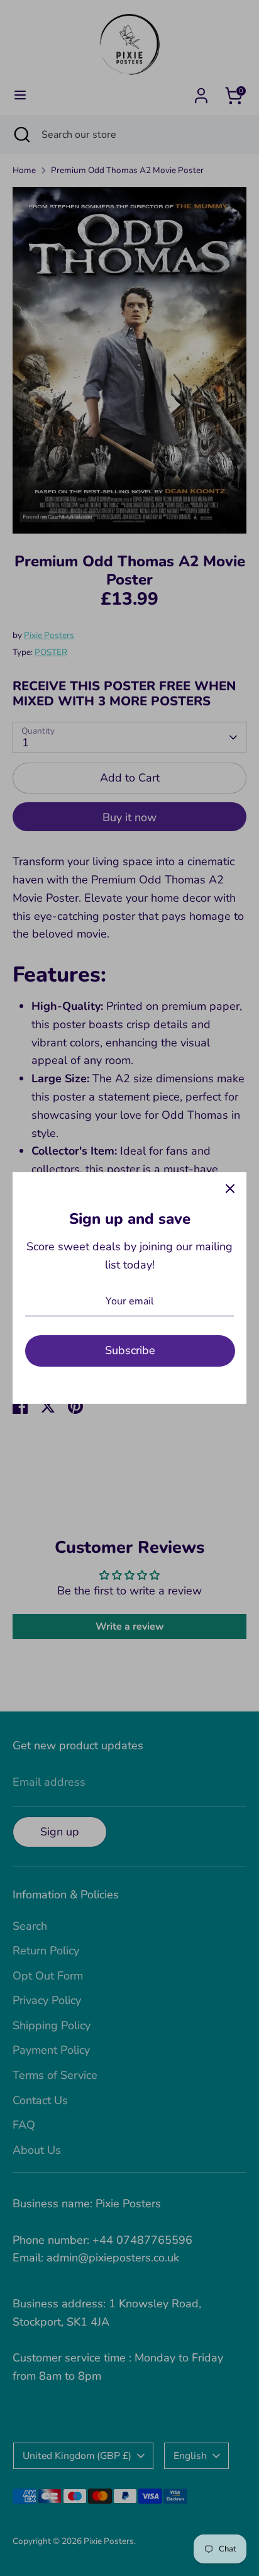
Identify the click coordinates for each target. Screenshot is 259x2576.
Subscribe (130, 1350)
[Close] (230, 1189)
